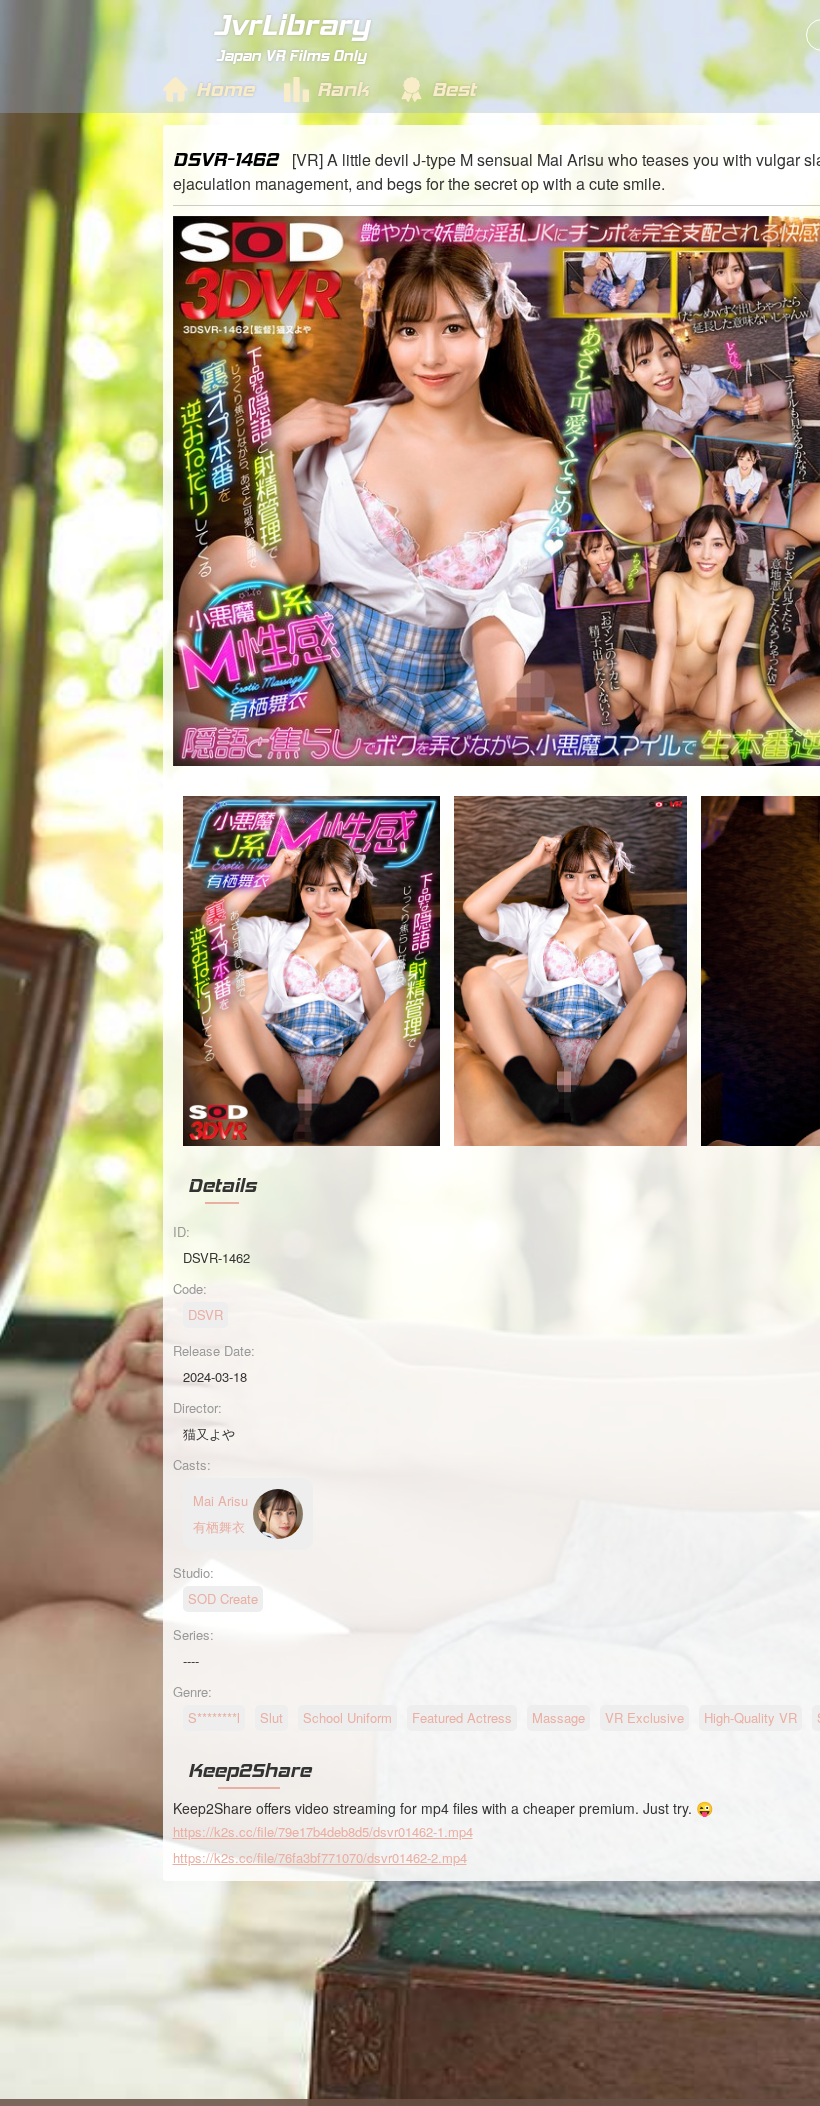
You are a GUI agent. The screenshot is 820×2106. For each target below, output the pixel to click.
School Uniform (347, 1717)
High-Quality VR (750, 1717)
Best (454, 89)
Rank (343, 89)
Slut (271, 1717)
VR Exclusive (644, 1717)
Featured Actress (462, 1717)
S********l (214, 1717)
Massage (558, 1717)
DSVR (205, 1314)
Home (225, 89)
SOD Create (223, 1598)
